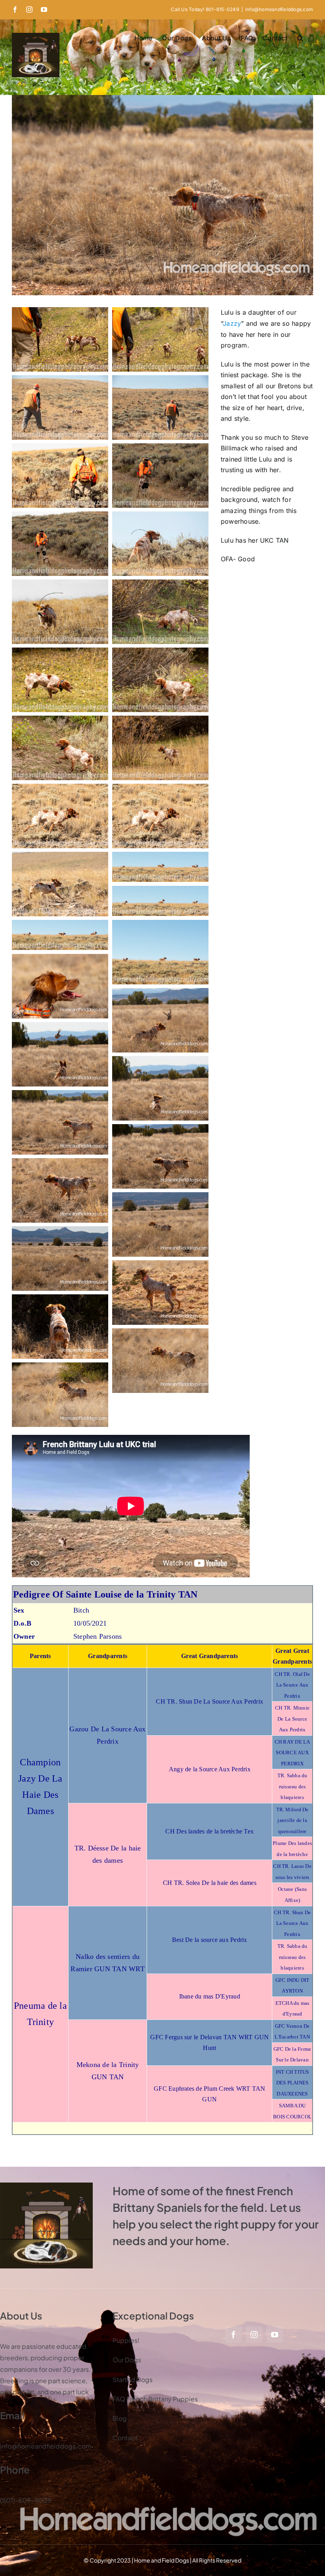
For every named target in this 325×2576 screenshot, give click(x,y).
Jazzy (232, 323)
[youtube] (275, 2335)
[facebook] (233, 2335)
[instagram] (254, 2335)
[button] (300, 38)
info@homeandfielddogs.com (279, 9)
